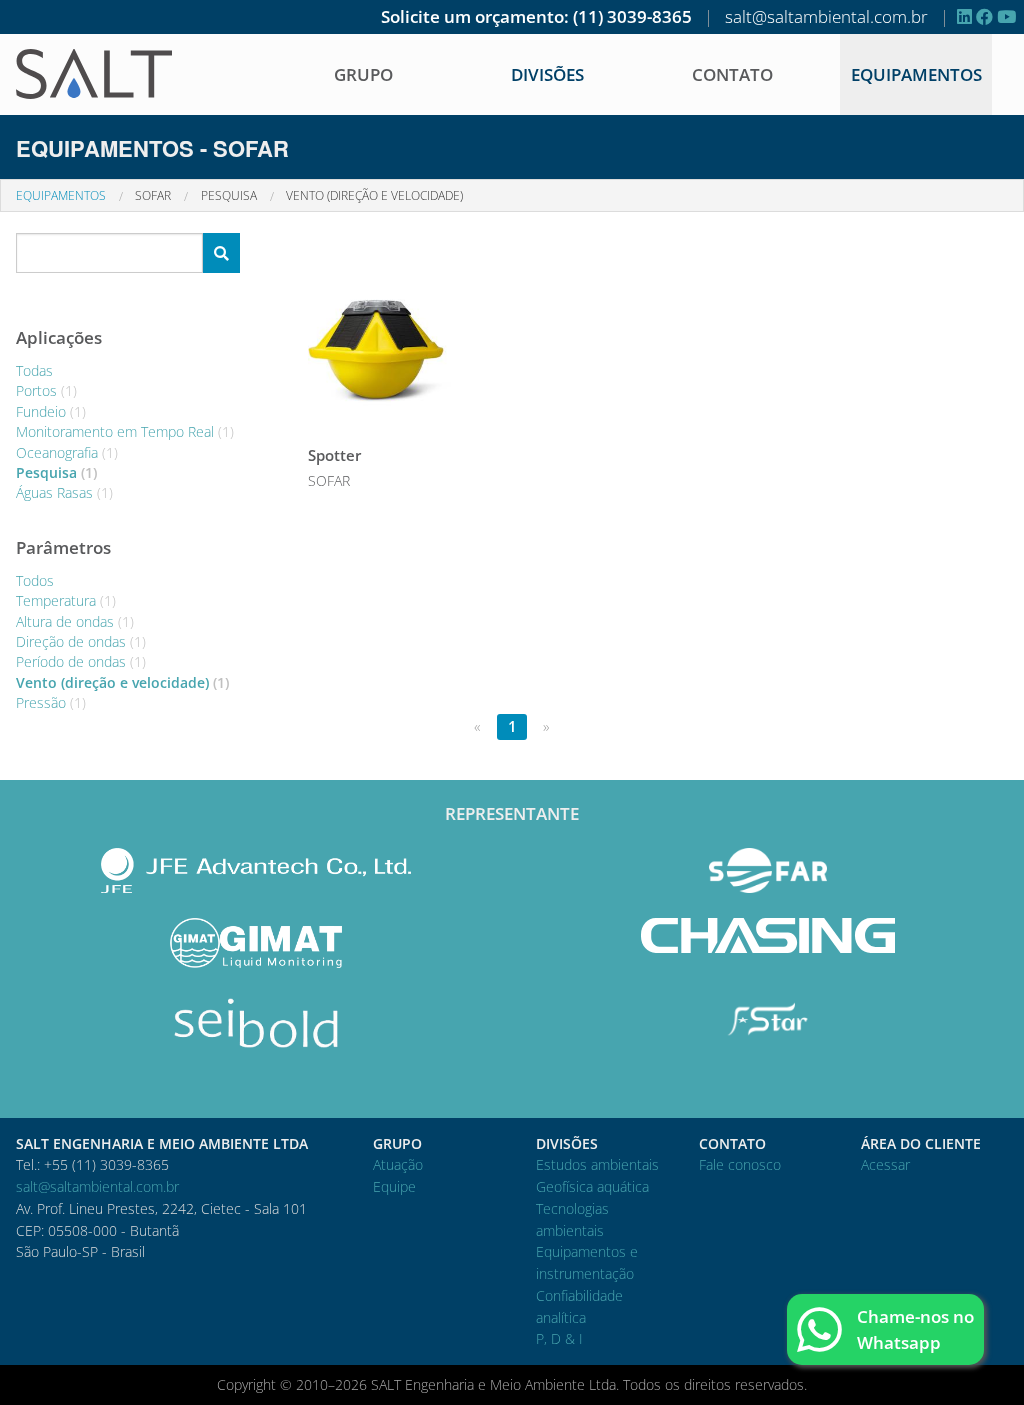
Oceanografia (67, 452)
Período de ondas (81, 661)
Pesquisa (229, 195)
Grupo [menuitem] (363, 74)
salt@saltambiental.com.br (826, 16)
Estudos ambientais (597, 1164)
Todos (35, 580)
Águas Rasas (64, 492)
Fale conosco (740, 1164)
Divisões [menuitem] (547, 74)
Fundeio (51, 411)
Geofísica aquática (592, 1186)
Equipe (394, 1186)
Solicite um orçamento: (475, 16)
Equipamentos (916, 74)
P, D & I (559, 1338)
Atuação (398, 1164)
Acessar (885, 1164)
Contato (732, 74)
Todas (34, 370)
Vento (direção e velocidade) (374, 195)
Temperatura (66, 600)
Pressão (51, 702)
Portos (46, 390)
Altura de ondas (75, 621)
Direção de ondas (81, 641)
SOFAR (153, 195)
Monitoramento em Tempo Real (125, 431)
